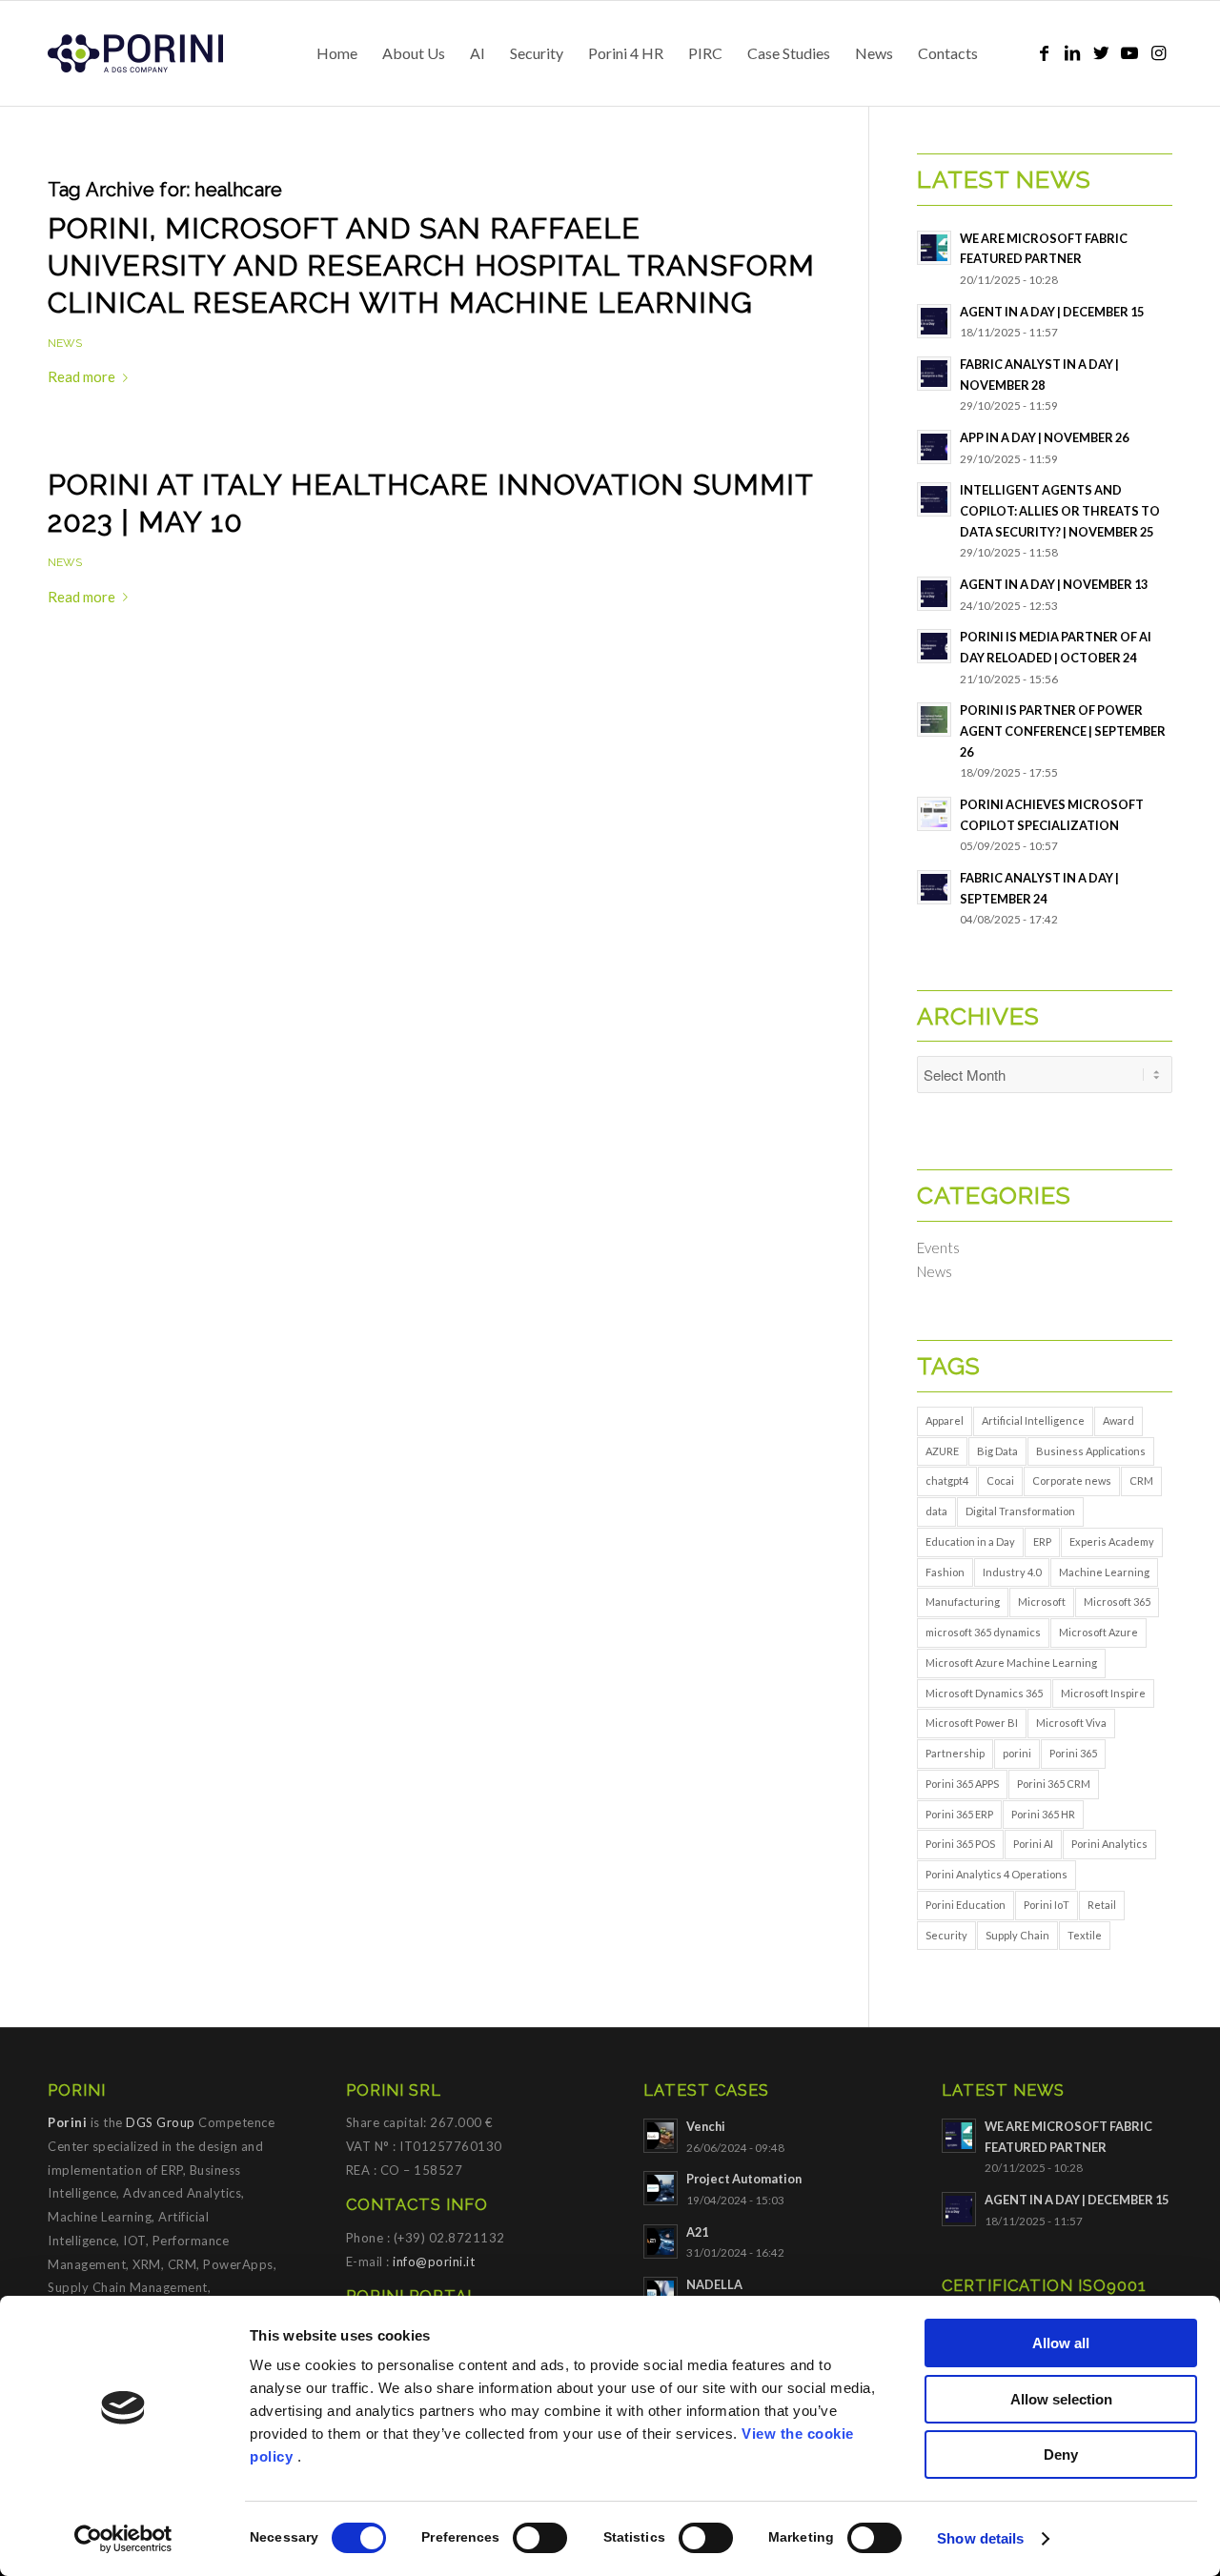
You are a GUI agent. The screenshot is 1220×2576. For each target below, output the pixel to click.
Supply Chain (1017, 1935)
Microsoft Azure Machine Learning (1011, 1663)
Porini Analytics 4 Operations (996, 1874)
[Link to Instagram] (1158, 52)
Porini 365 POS (960, 1844)
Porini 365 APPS (962, 1784)
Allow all (1061, 2343)
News (65, 343)
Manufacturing (963, 1602)
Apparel (945, 1420)
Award (1118, 1420)
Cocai (1000, 1481)
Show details (980, 2538)
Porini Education (966, 1905)
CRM (1141, 1481)
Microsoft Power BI (972, 1723)
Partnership (955, 1753)
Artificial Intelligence (1033, 1420)
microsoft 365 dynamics (983, 1632)
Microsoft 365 (1117, 1602)
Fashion (945, 1572)
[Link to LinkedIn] (1072, 52)
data (936, 1511)
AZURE (942, 1451)
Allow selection (1061, 2399)
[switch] (540, 2538)
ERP (1042, 1542)
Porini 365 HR (1043, 1814)
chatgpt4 (947, 1481)
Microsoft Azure (1098, 1632)
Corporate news (1072, 1481)
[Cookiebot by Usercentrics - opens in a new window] (123, 2539)
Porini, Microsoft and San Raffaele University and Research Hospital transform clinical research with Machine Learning (431, 265)
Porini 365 (1073, 1753)
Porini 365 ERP (959, 1814)
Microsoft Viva (1071, 1723)
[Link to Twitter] (1101, 52)
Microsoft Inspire (1103, 1693)
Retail (1102, 1905)
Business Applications (1091, 1451)
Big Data (997, 1451)
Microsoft (1042, 1602)
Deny (1061, 2454)
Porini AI (1033, 1844)
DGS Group (161, 2122)
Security (946, 1935)
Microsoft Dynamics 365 (984, 1693)
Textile (1085, 1935)
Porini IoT (1047, 1905)
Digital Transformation (1020, 1511)
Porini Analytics (1109, 1844)
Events (938, 1247)
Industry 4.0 (1012, 1572)
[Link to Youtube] (1129, 52)
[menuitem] (337, 53)
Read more (81, 376)
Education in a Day (970, 1542)
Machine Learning (1104, 1572)
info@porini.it (434, 2262)
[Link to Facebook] (1044, 52)
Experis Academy (1112, 1542)
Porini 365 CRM (1054, 1784)
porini (1017, 1753)
